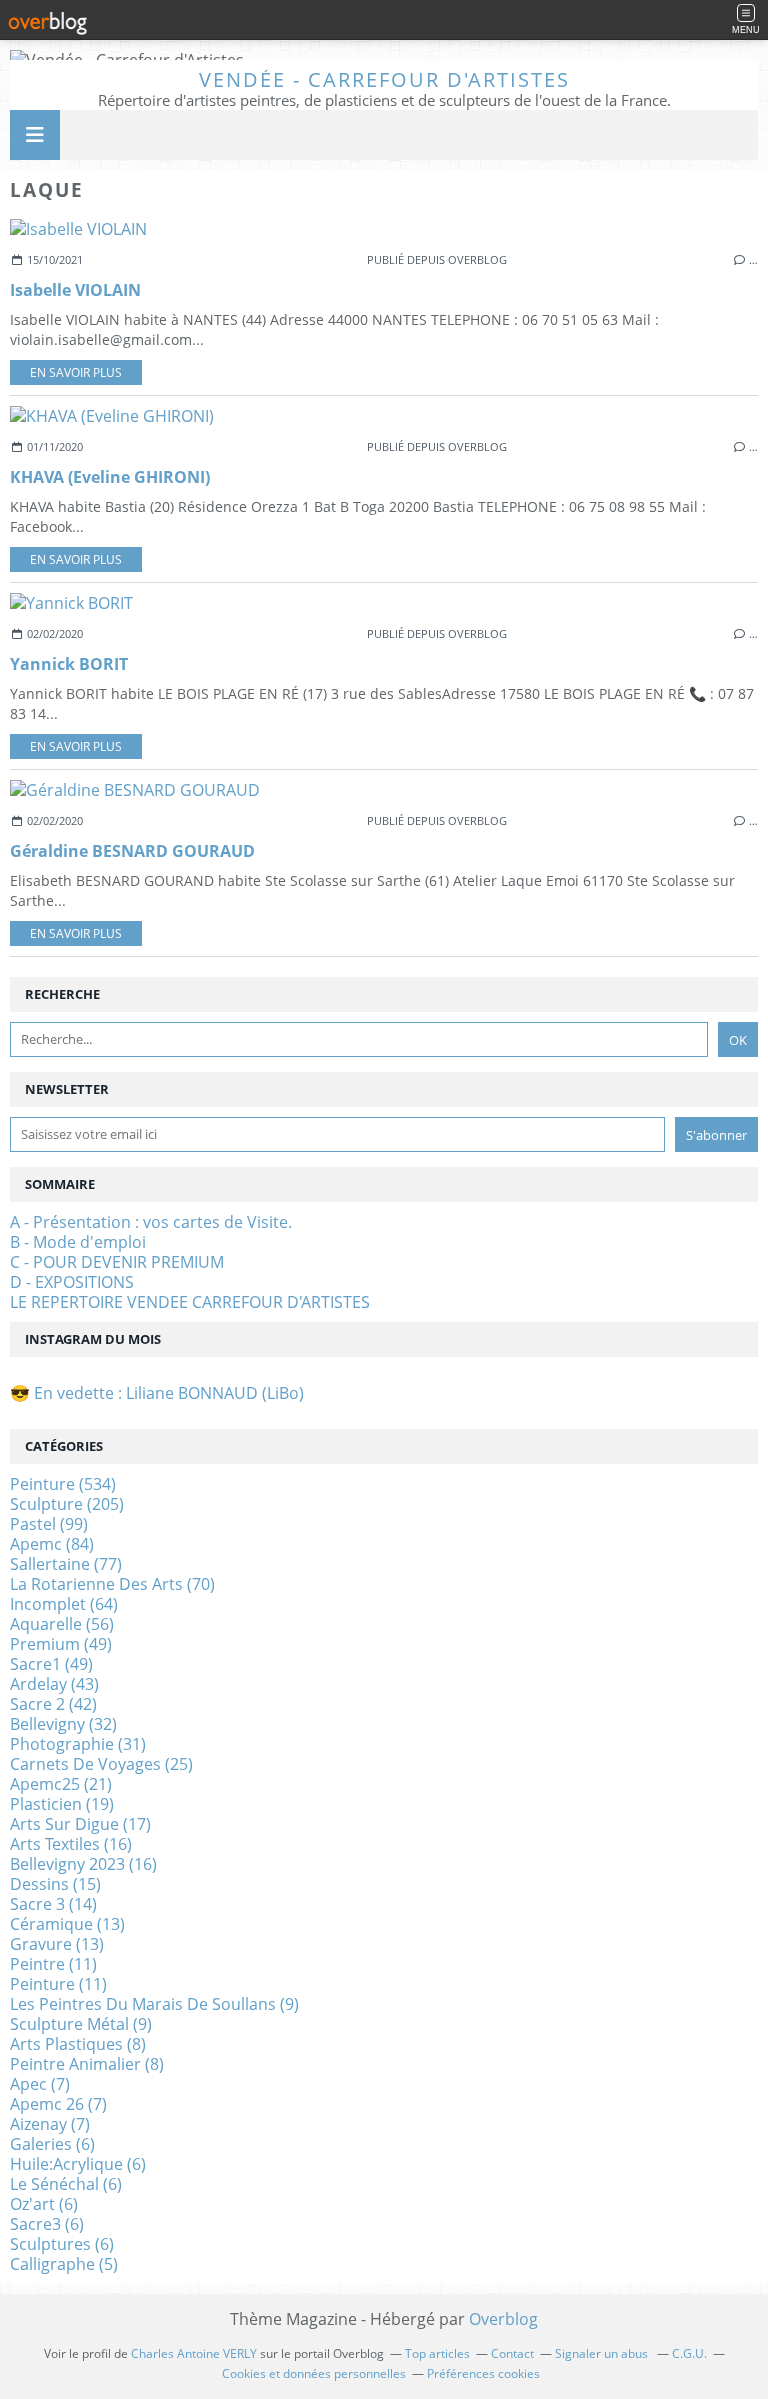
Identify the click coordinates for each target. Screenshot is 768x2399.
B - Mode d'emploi (78, 1242)
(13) (67, 1924)
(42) (53, 1704)
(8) (78, 2044)
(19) (62, 1804)
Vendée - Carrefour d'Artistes (384, 79)
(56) (62, 1624)
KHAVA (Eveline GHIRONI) (110, 477)
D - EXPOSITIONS (72, 1282)
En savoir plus (76, 372)
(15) (55, 1884)
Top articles (437, 2353)
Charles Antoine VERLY (194, 2353)
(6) (52, 2144)
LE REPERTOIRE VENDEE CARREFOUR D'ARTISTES (190, 1302)
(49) (61, 1644)
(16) (71, 1844)
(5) (64, 2264)
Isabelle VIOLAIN (75, 290)
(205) (67, 1504)
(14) (53, 1904)
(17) (80, 1824)
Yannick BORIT (69, 664)
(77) (66, 1564)
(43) (54, 1684)
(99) (49, 1524)
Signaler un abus (603, 2353)
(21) (61, 1784)
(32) (63, 1724)
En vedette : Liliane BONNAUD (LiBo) (169, 1393)
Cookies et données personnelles (314, 2373)
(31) (78, 1744)
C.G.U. (689, 2353)
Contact (512, 2353)
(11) (53, 1964)
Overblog (503, 2319)
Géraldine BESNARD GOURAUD (132, 851)
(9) (154, 2004)
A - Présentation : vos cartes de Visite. (151, 1222)
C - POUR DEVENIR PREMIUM (117, 1262)
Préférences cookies (483, 2373)
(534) (63, 1484)
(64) (64, 1604)
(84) (52, 1544)
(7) (40, 2084)
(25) (101, 1764)
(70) (112, 1584)
